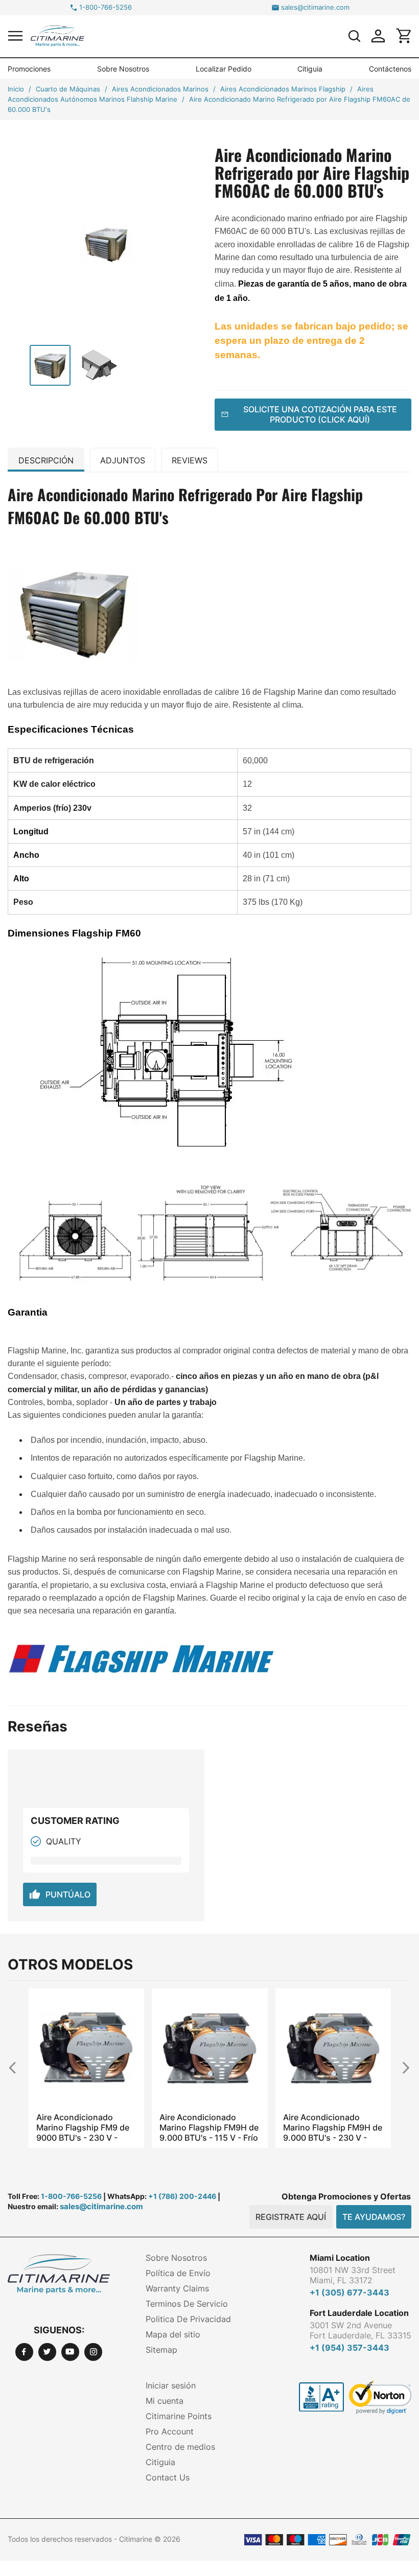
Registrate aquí (291, 2217)
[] (354, 36)
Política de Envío (178, 2273)
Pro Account (170, 2431)
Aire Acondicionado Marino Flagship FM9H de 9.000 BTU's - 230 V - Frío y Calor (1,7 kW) (333, 2127)
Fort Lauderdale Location (359, 2313)
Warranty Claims (177, 2288)
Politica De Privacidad (188, 2319)
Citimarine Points (179, 2416)
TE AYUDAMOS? (374, 2217)
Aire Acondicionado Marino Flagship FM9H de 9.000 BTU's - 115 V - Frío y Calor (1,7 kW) (209, 2127)
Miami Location (340, 2258)
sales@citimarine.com (315, 7)
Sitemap (161, 2350)
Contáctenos (390, 69)
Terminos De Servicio (187, 2304)
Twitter (47, 2352)
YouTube (70, 2352)
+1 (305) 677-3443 (350, 2292)
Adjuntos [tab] (123, 460)
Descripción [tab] (46, 460)
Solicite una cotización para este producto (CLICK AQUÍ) (320, 414)
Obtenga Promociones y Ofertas (346, 2196)
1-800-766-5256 (106, 7)
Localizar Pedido (224, 69)
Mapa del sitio (173, 2334)
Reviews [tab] (190, 460)
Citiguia (310, 69)
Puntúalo (60, 1894)
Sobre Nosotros (123, 69)
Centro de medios (180, 2447)
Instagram (93, 2352)
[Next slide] (402, 2067)
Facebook (24, 2352)
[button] (15, 36)
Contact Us (168, 2477)
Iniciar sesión (171, 2385)
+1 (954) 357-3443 (350, 2348)
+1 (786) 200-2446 (182, 2196)
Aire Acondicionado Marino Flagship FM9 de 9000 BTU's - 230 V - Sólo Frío (83, 2127)
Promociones (29, 69)
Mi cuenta (165, 2401)
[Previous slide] (17, 2067)
